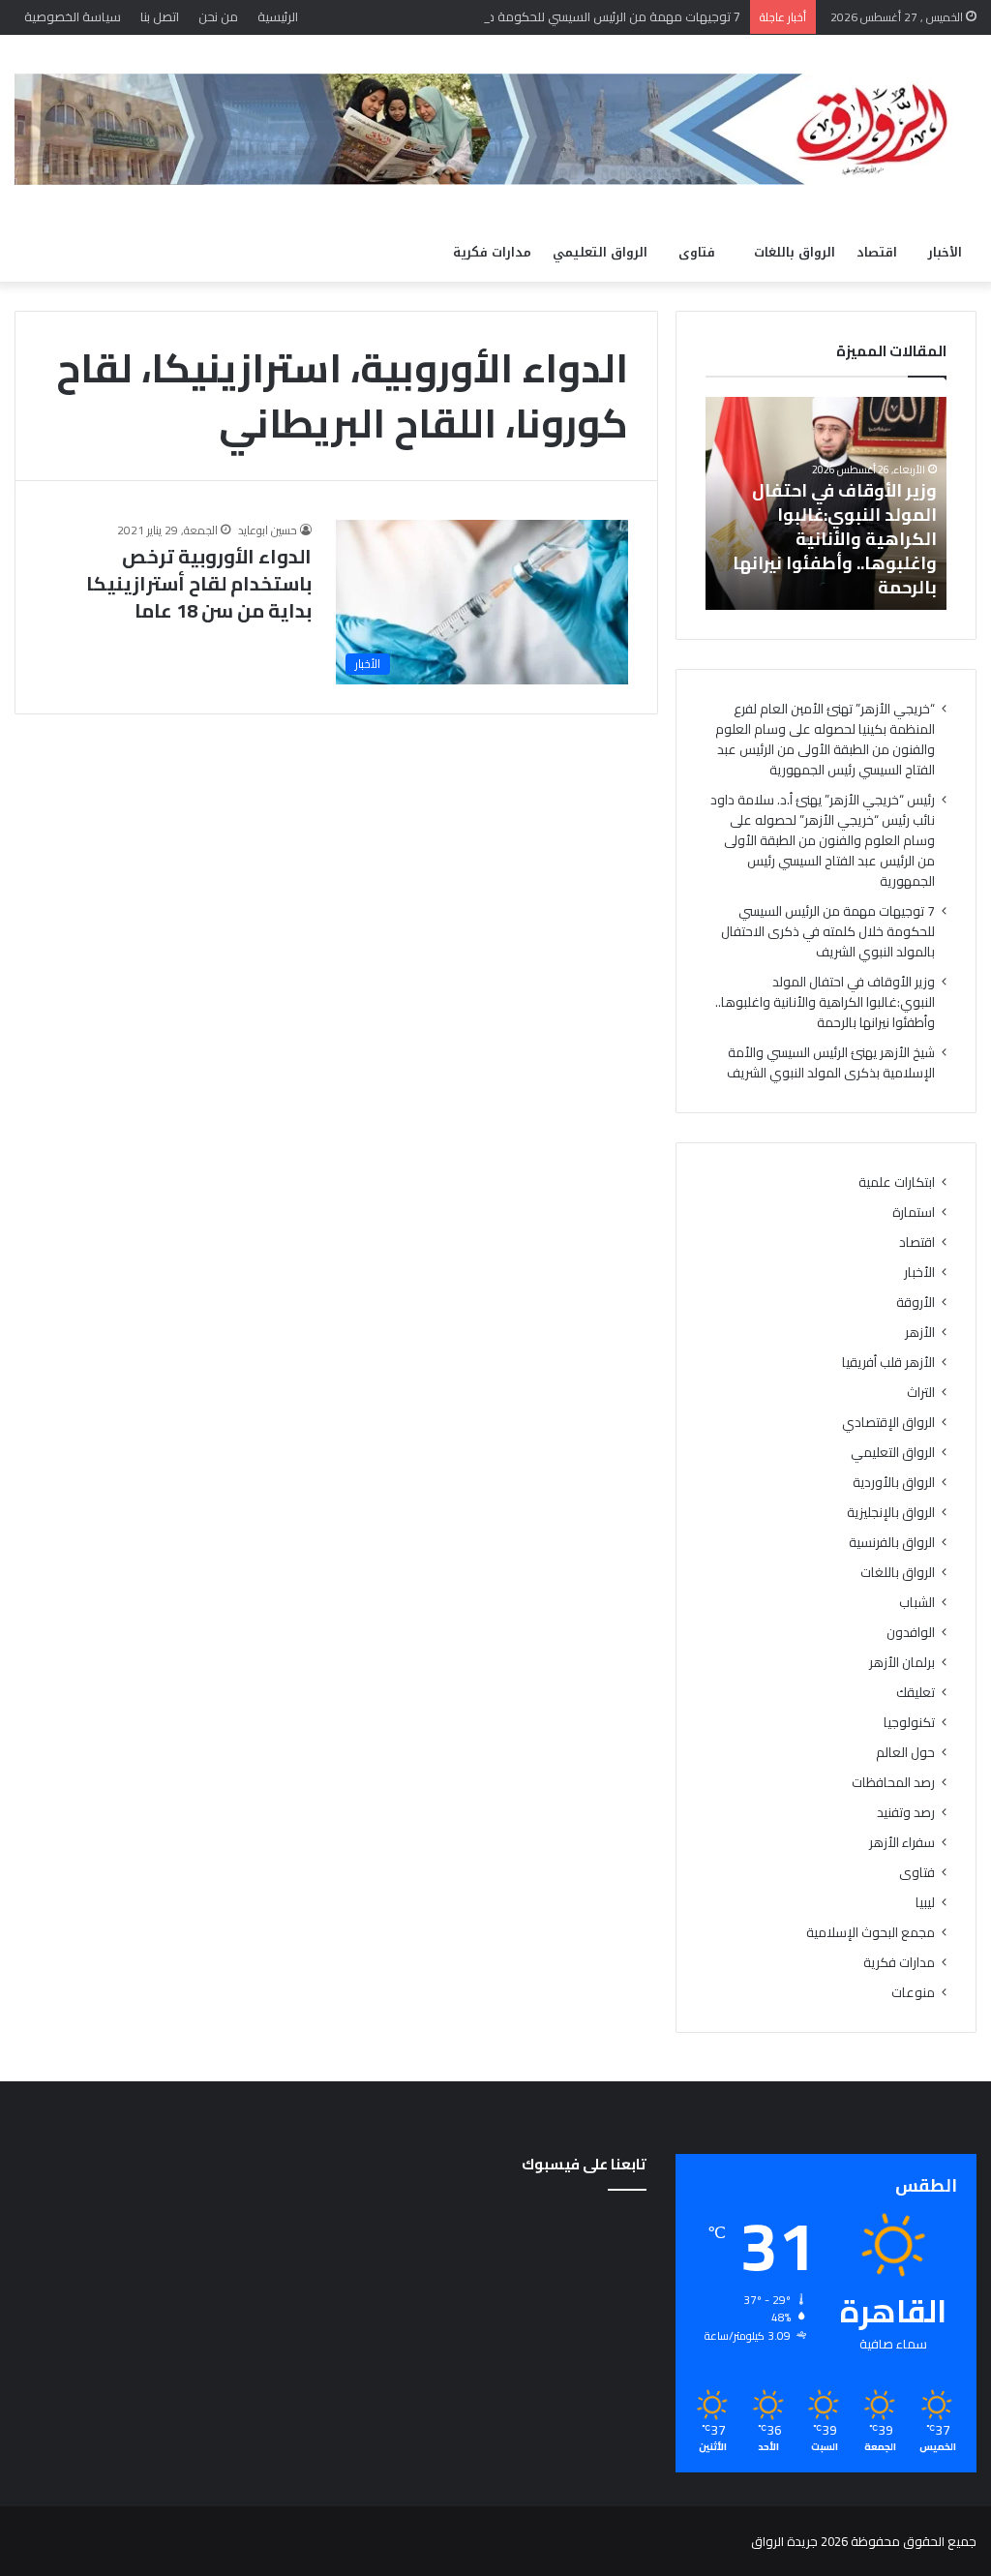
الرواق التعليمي (600, 252)
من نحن (218, 16)
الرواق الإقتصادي (888, 1423)
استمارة (914, 1212)
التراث (921, 1393)
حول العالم (905, 1753)
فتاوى (697, 252)
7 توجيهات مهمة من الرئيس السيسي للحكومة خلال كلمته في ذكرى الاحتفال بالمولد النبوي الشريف (479, 16)
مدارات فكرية (492, 252)
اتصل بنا (160, 16)
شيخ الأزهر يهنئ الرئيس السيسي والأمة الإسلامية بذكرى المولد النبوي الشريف (831, 1062)
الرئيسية (278, 16)
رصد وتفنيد (906, 1813)
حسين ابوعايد (268, 530)
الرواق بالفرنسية (892, 1543)
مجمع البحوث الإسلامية (871, 1933)
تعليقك (916, 1693)
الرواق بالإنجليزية (891, 1513)
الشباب (917, 1603)
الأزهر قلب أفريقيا (888, 1363)
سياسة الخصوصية (73, 16)
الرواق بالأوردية (894, 1483)
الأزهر (920, 1333)
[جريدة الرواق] (495, 129)
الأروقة (916, 1303)
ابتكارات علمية (897, 1182)
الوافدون (911, 1633)
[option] (826, 503)
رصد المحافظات (893, 1783)
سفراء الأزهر (902, 1843)
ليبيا (925, 1903)
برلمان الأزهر (902, 1663)
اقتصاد (877, 252)
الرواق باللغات (795, 252)
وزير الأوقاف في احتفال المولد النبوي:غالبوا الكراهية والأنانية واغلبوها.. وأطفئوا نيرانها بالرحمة (835, 539)
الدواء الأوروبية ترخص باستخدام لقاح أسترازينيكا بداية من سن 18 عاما (199, 583)
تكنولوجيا (909, 1723)
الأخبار (945, 252)
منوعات (913, 1993)
